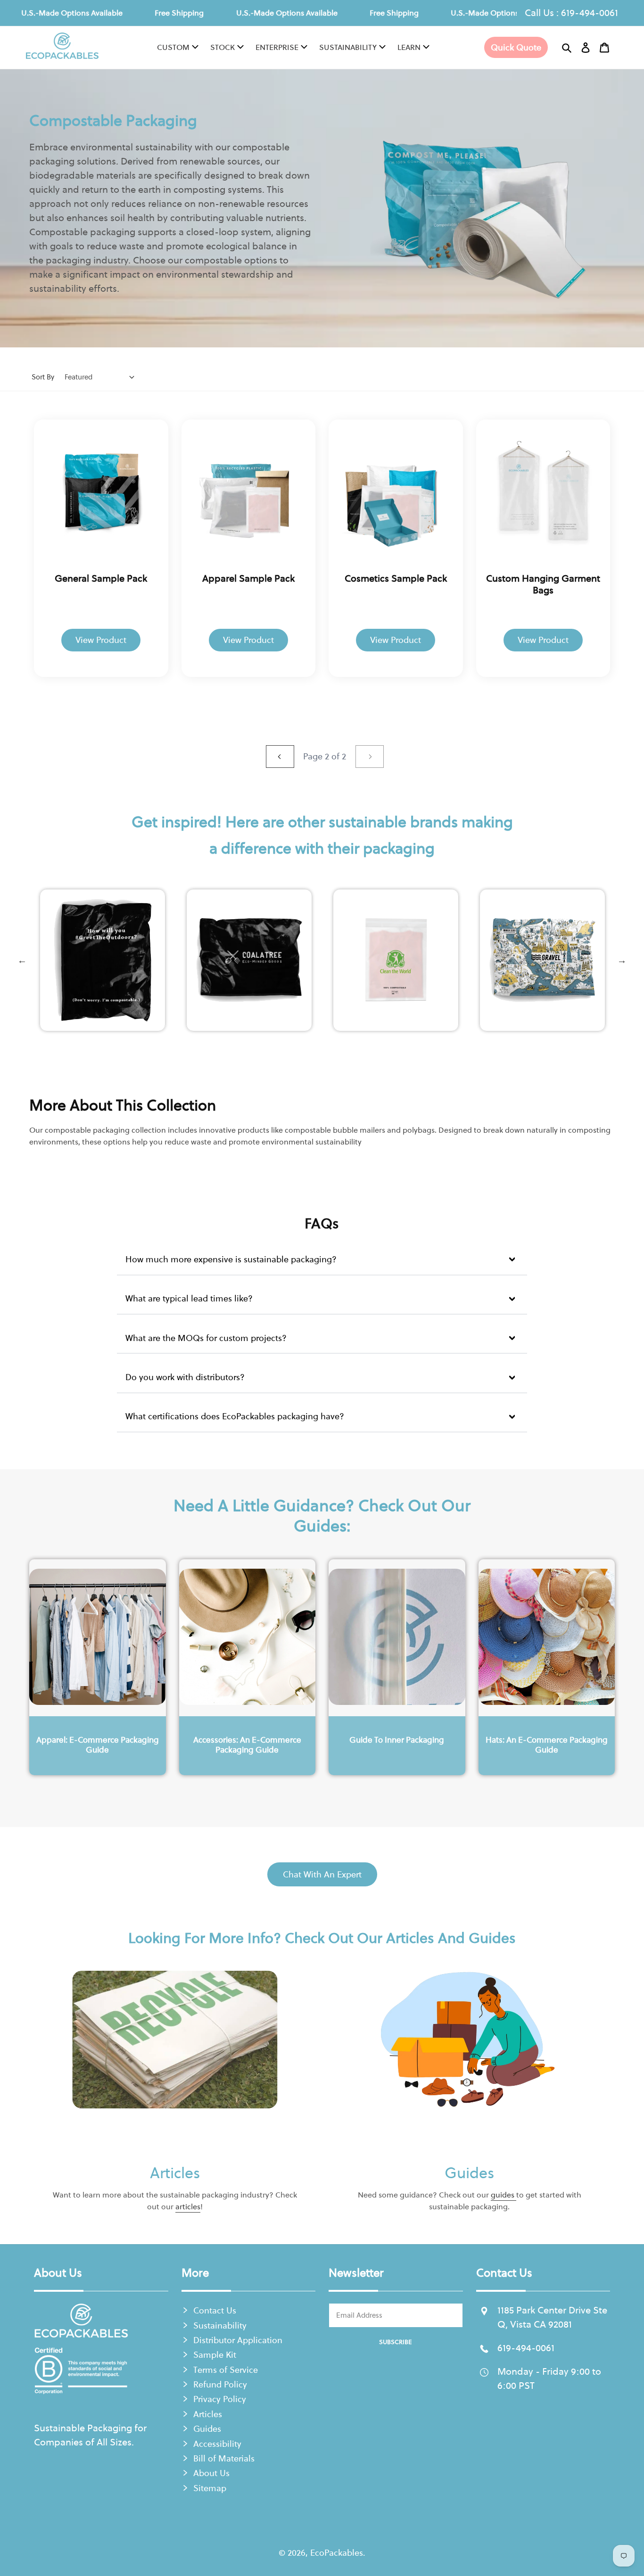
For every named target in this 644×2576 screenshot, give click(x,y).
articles (188, 2206)
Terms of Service (226, 2370)
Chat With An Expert (322, 1874)
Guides (469, 2172)
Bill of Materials (224, 2458)
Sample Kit (215, 2355)
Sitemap (210, 2488)
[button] (567, 48)
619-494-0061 (590, 12)
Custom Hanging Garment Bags (543, 584)
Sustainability (220, 2325)
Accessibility (217, 2444)
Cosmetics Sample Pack (396, 578)
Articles (175, 2172)
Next (622, 960)
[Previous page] (280, 757)
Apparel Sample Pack (248, 578)
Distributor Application (238, 2340)
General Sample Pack (101, 578)
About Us (211, 2473)
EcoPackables (337, 2553)
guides (504, 2195)
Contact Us (215, 2310)
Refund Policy (220, 2384)
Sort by (43, 377)
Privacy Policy (220, 2399)
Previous (22, 960)
